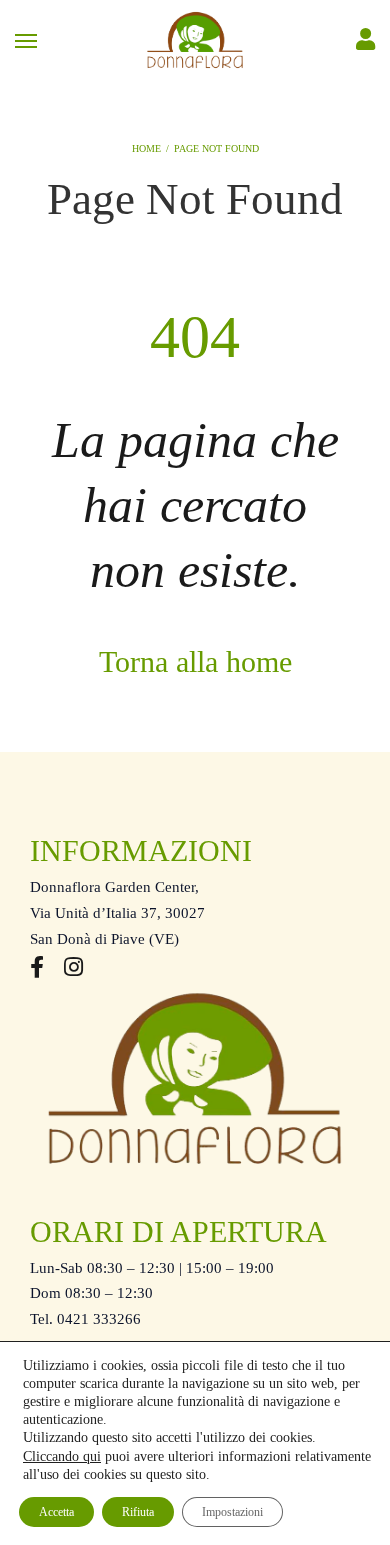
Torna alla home (195, 661)
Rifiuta (138, 1512)
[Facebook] (37, 969)
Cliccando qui (62, 1456)
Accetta (56, 1512)
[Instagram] (73, 969)
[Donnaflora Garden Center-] (195, 40)
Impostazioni (232, 1512)
